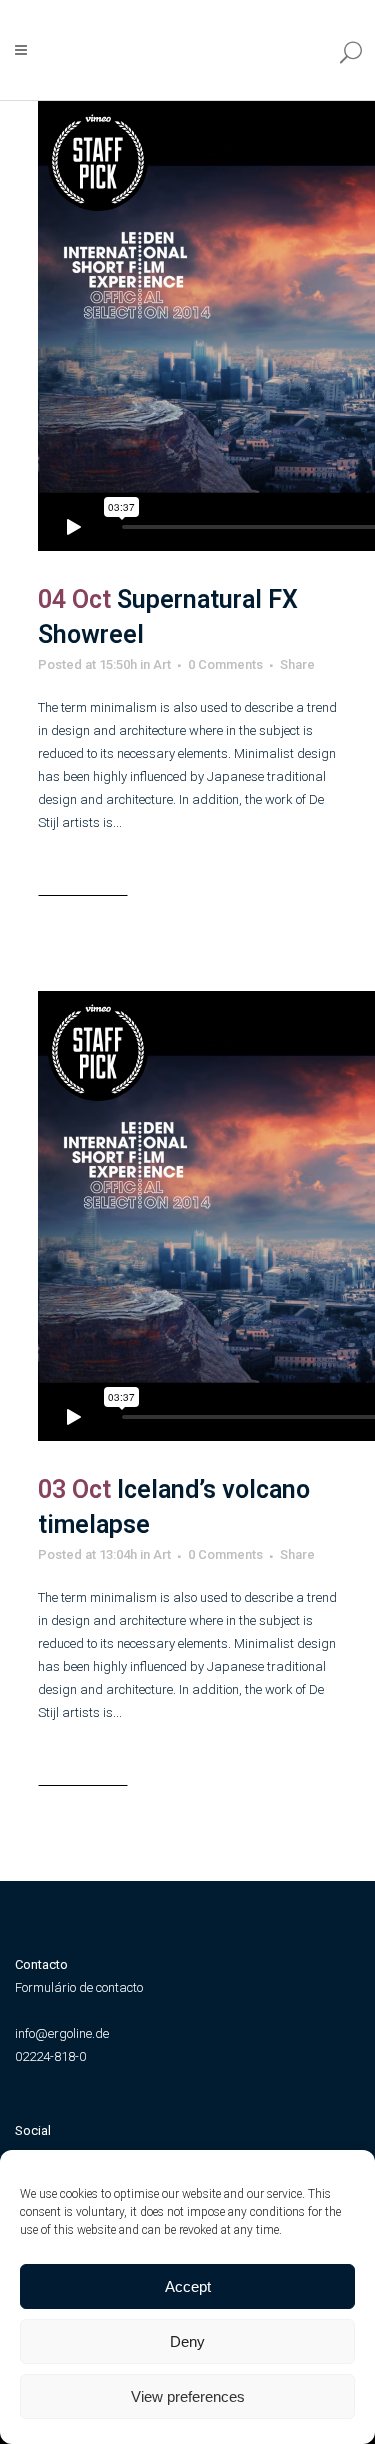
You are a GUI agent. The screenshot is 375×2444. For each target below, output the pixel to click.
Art (162, 664)
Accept (188, 2286)
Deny (187, 2341)
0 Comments (225, 664)
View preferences (188, 2396)
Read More (83, 880)
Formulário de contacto (79, 1987)
